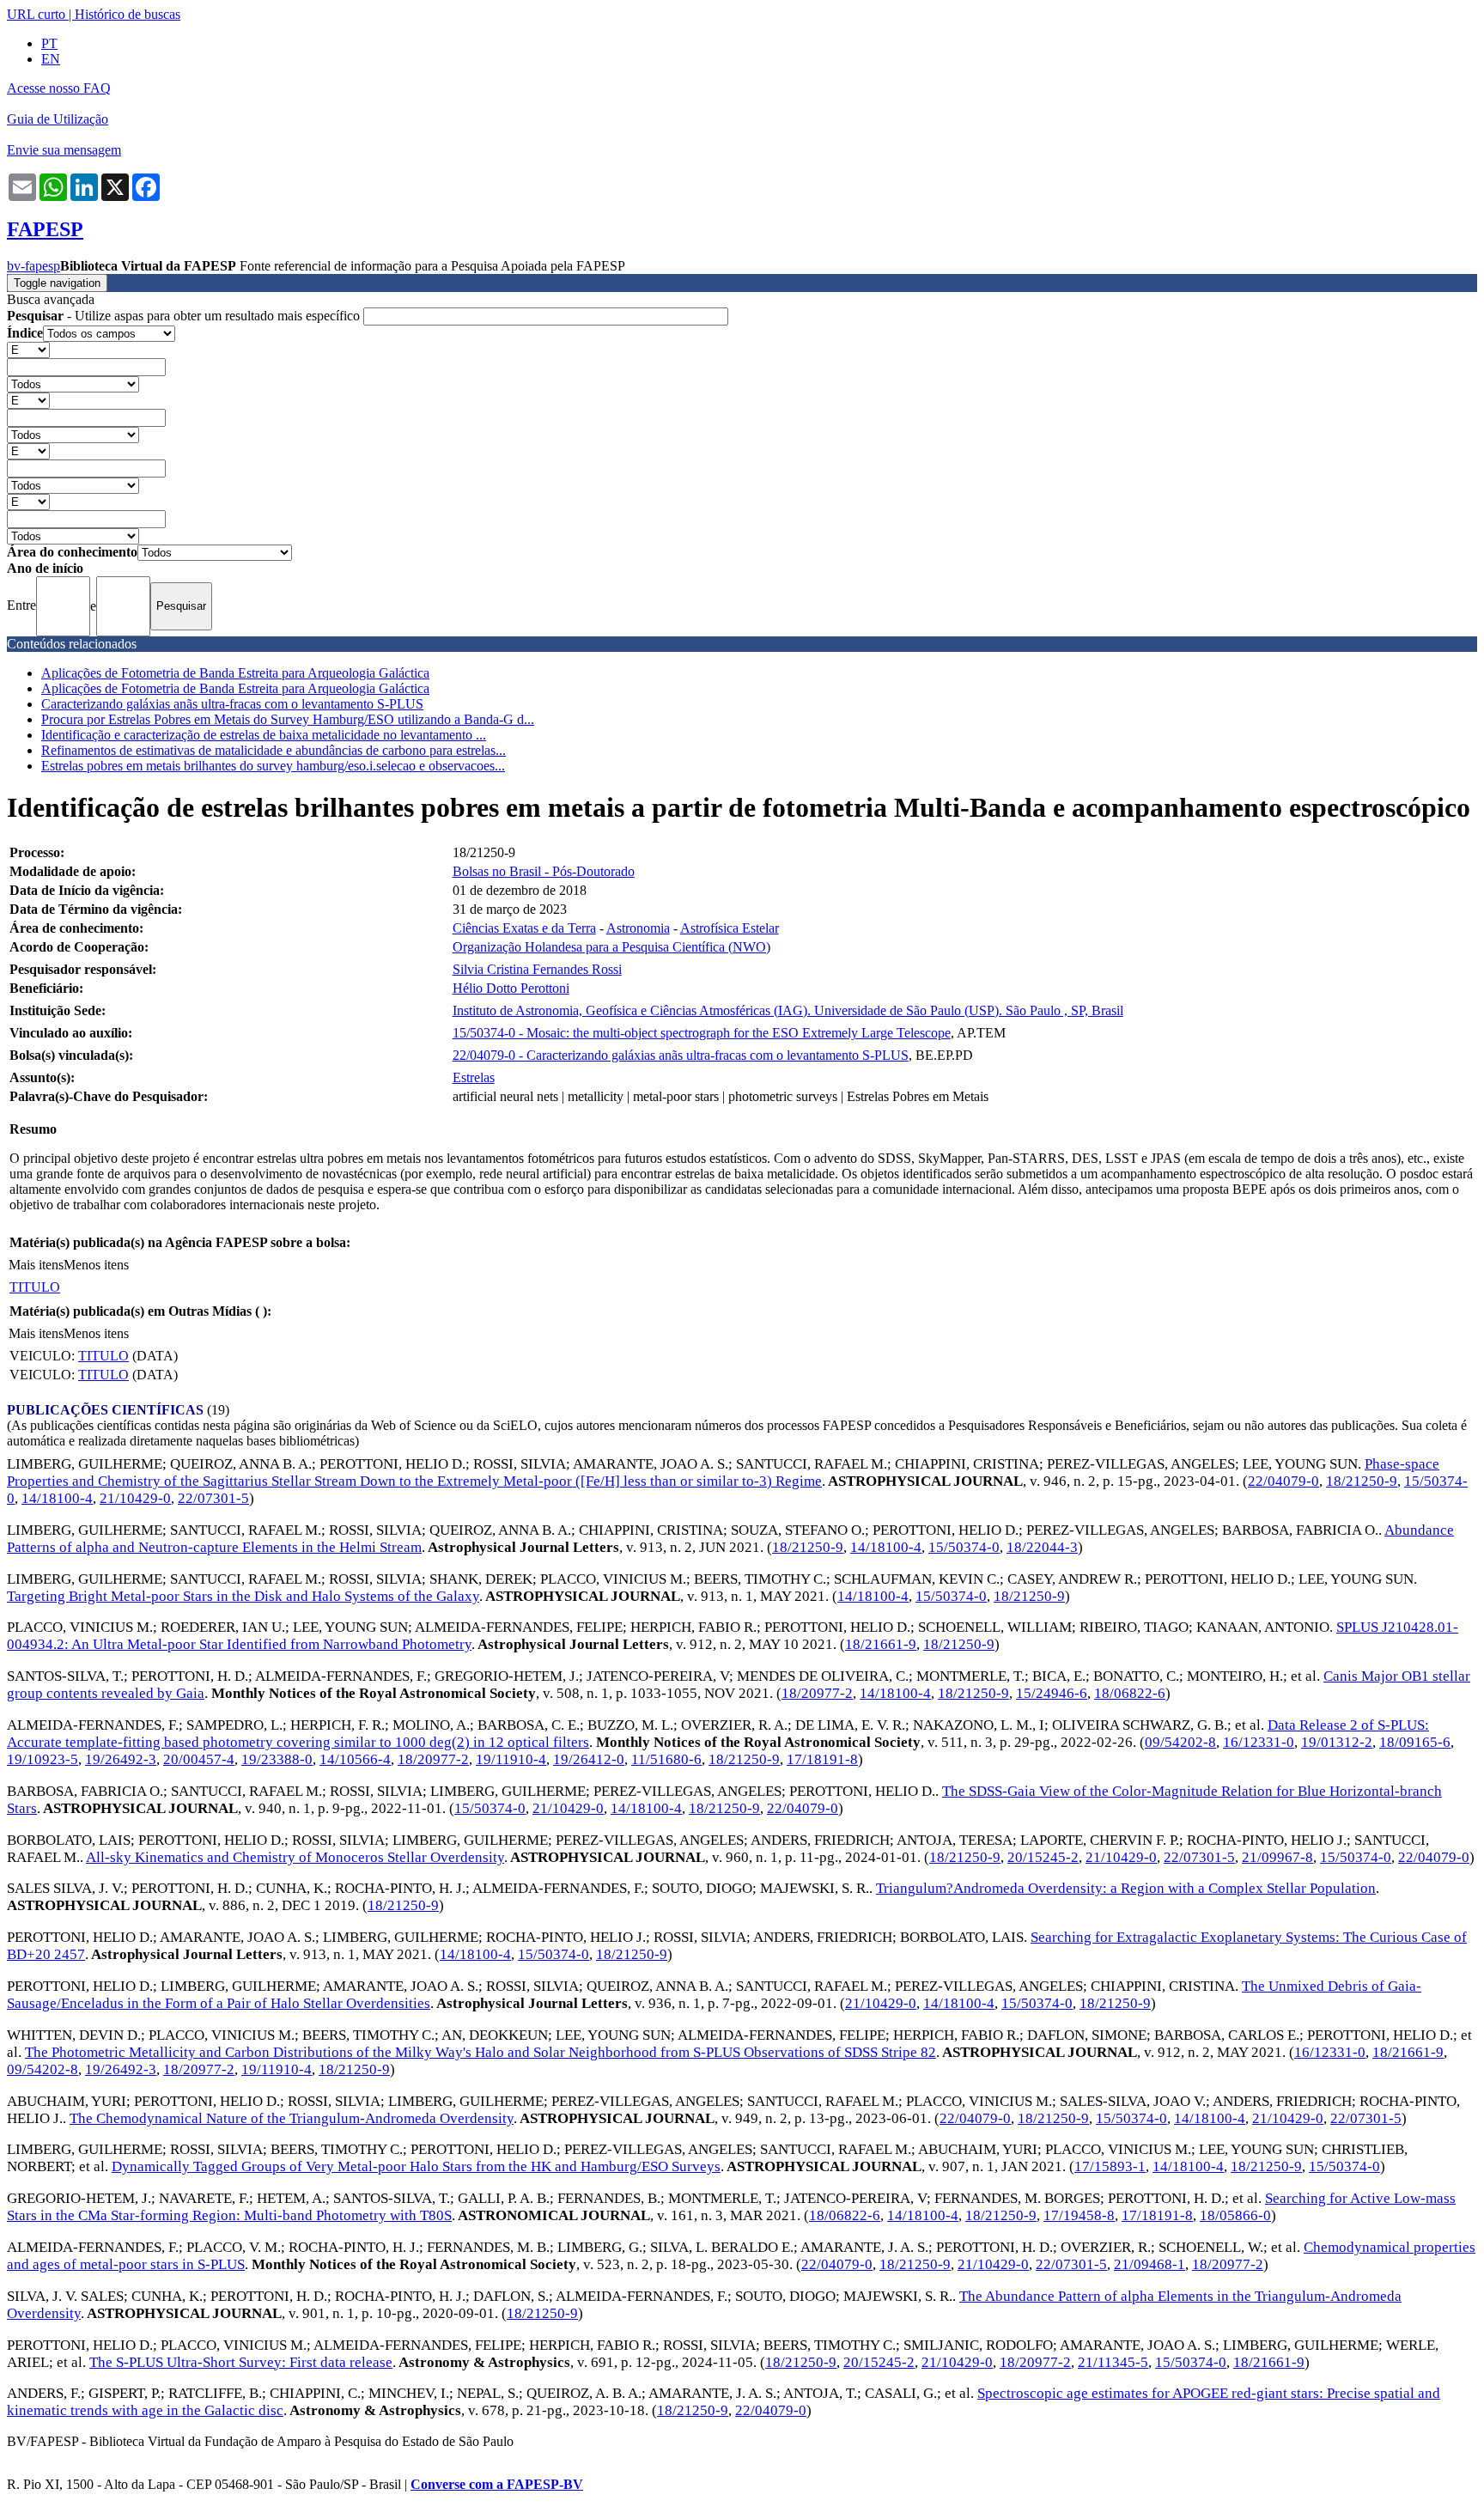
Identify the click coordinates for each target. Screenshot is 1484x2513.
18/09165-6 (1415, 1742)
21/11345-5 (1113, 2362)
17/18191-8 (822, 1759)
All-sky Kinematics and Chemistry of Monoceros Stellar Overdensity (295, 1857)
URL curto (36, 14)
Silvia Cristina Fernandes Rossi (537, 969)
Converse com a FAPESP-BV (497, 2484)
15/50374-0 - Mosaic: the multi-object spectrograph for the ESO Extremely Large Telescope (702, 1033)
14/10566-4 (355, 1759)
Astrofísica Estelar (730, 928)
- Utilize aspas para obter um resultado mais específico (185, 316)
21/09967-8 (1277, 1857)
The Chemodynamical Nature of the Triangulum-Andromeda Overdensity (292, 2118)
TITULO (35, 1287)
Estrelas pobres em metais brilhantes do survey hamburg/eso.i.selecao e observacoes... (273, 766)
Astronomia (638, 928)
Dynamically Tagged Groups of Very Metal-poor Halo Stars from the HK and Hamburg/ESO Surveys (416, 2166)
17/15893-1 (1110, 2166)
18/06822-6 (1130, 1693)
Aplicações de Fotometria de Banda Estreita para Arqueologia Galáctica (235, 673)
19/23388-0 (277, 1759)
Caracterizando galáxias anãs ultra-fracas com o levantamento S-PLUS (232, 704)
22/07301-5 (213, 1498)
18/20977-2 (817, 1693)
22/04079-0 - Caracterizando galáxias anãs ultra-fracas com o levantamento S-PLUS (681, 1055)
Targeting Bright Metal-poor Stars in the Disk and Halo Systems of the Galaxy (243, 1596)
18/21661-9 (881, 1644)
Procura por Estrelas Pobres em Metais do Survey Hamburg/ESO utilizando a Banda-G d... (288, 719)
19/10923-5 (43, 1759)
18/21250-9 (1362, 1481)
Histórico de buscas (128, 14)
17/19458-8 (1079, 2215)
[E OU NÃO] (28, 349)
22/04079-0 (1283, 1481)
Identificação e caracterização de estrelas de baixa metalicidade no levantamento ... (264, 735)
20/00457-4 (199, 1759)
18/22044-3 (1042, 1547)
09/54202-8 (1180, 1742)
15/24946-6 (1052, 1693)
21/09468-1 (1149, 2264)
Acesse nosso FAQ (59, 88)
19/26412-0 (589, 1759)
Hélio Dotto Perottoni (511, 988)
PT (49, 43)
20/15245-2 (1043, 1857)
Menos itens (96, 1265)
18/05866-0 (1235, 2215)
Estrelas (474, 1077)
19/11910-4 (511, 1759)
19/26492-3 (121, 1759)
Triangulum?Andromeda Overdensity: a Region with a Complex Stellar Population (1126, 1888)
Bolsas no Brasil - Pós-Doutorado (544, 871)
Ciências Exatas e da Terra (524, 928)
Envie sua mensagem (64, 150)
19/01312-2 (1337, 1742)
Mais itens (36, 1265)
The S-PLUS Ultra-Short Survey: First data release (241, 2362)
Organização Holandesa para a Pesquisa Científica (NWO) (611, 947)
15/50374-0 (964, 1547)
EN (51, 59)
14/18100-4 (57, 1498)
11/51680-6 (666, 1759)
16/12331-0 (1259, 1742)
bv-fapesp (33, 266)
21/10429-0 (135, 1498)
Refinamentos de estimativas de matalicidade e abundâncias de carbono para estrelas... (274, 750)
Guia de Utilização (58, 119)
